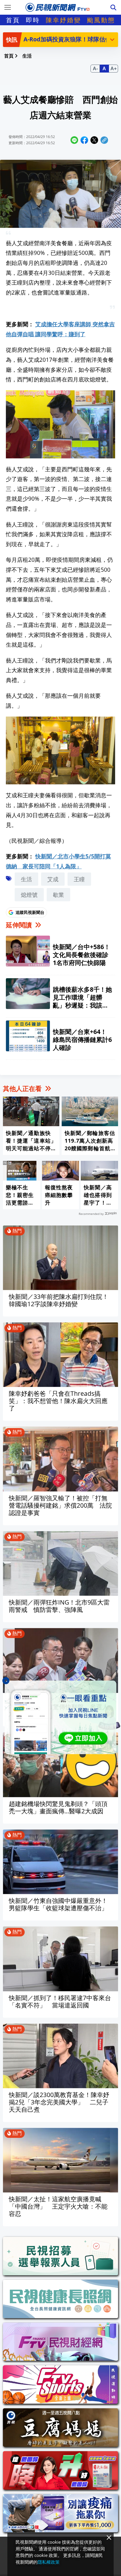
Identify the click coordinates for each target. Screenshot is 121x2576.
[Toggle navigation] (8, 7)
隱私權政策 (49, 2562)
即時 (33, 20)
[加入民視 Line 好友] (60, 1717)
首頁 (13, 20)
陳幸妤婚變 (63, 20)
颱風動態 (101, 20)
